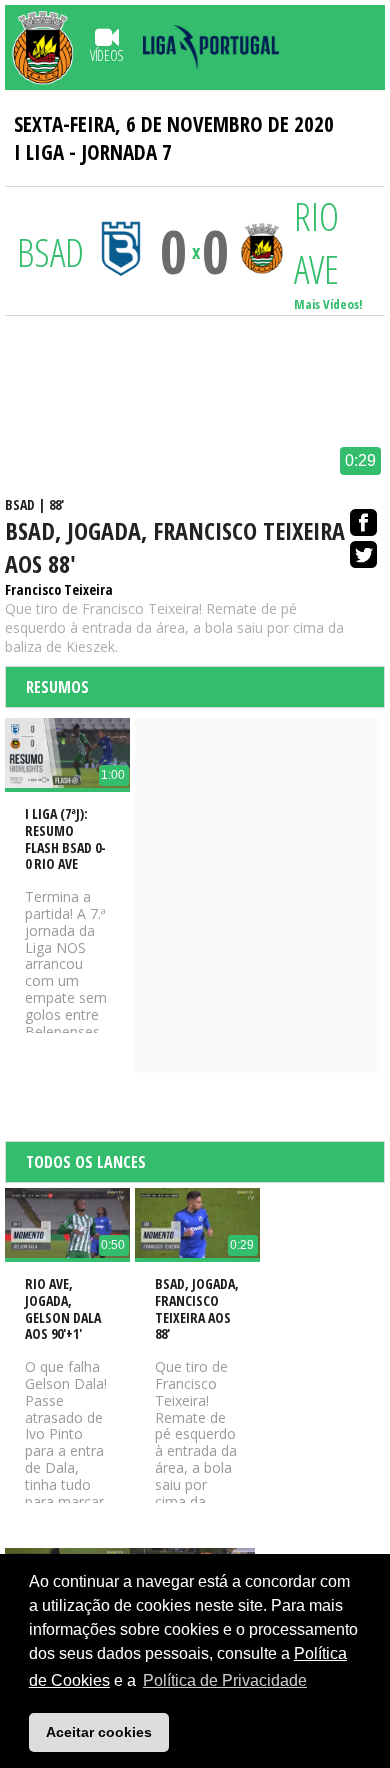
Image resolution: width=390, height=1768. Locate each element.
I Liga (39, 152)
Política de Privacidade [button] (225, 1680)
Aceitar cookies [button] (99, 1732)
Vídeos (106, 55)
